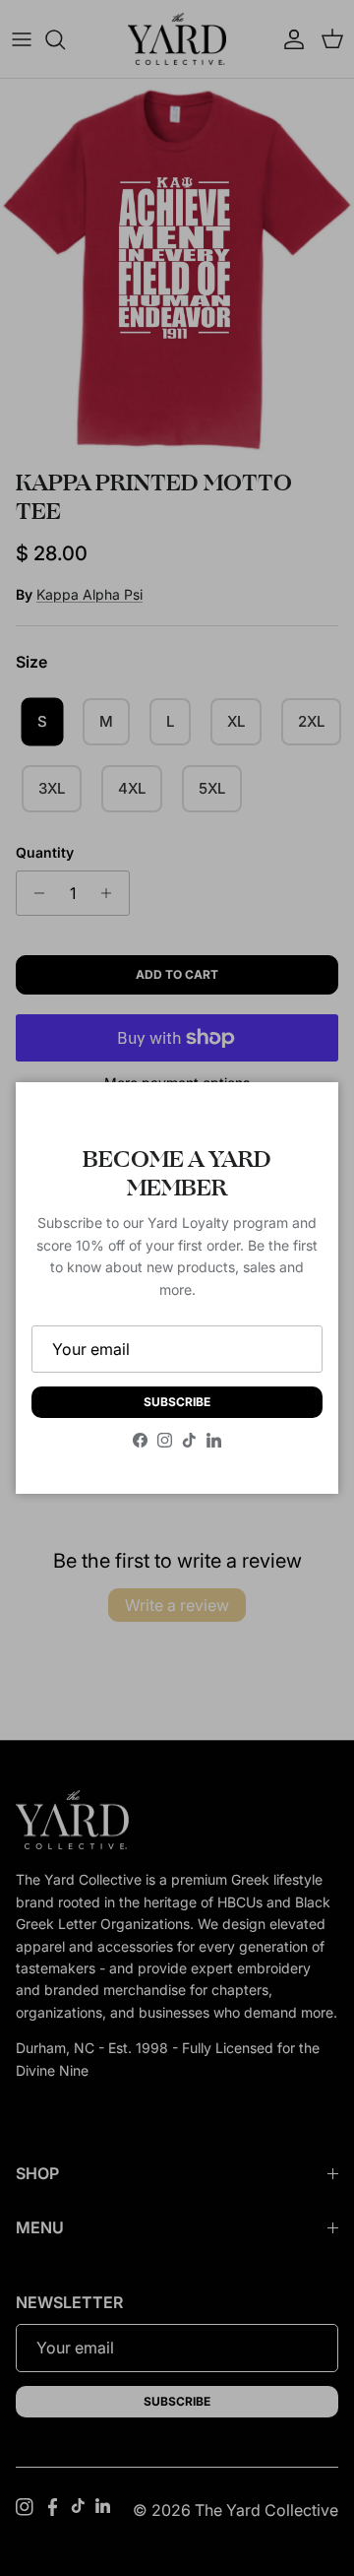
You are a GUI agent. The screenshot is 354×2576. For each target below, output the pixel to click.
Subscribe (177, 1402)
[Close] (304, 1117)
